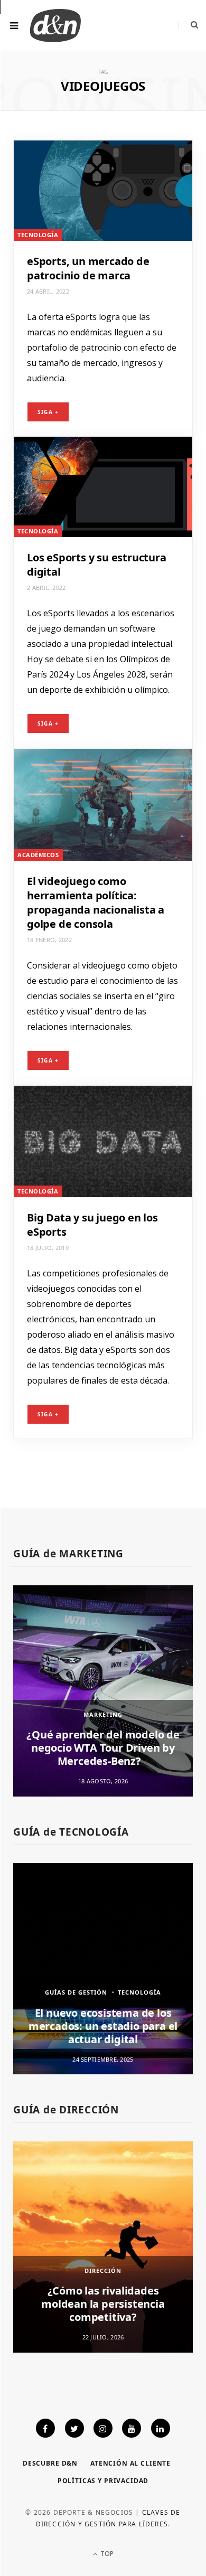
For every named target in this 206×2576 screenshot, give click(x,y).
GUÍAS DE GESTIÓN (76, 1992)
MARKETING (103, 1714)
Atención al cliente (130, 2463)
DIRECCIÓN (103, 2271)
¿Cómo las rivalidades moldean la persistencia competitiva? (103, 2304)
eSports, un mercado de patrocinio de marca (88, 268)
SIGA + (48, 412)
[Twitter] (74, 2428)
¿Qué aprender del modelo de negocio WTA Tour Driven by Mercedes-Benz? (103, 1748)
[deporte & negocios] (55, 25)
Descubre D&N (50, 2463)
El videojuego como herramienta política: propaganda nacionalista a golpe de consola (96, 902)
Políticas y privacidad (103, 2481)
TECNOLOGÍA (38, 235)
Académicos (38, 855)
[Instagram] (103, 2428)
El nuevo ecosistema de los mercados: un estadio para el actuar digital (103, 2026)
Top (106, 2554)
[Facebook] (45, 2428)
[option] (103, 1691)
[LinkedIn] (161, 2428)
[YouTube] (132, 2428)
